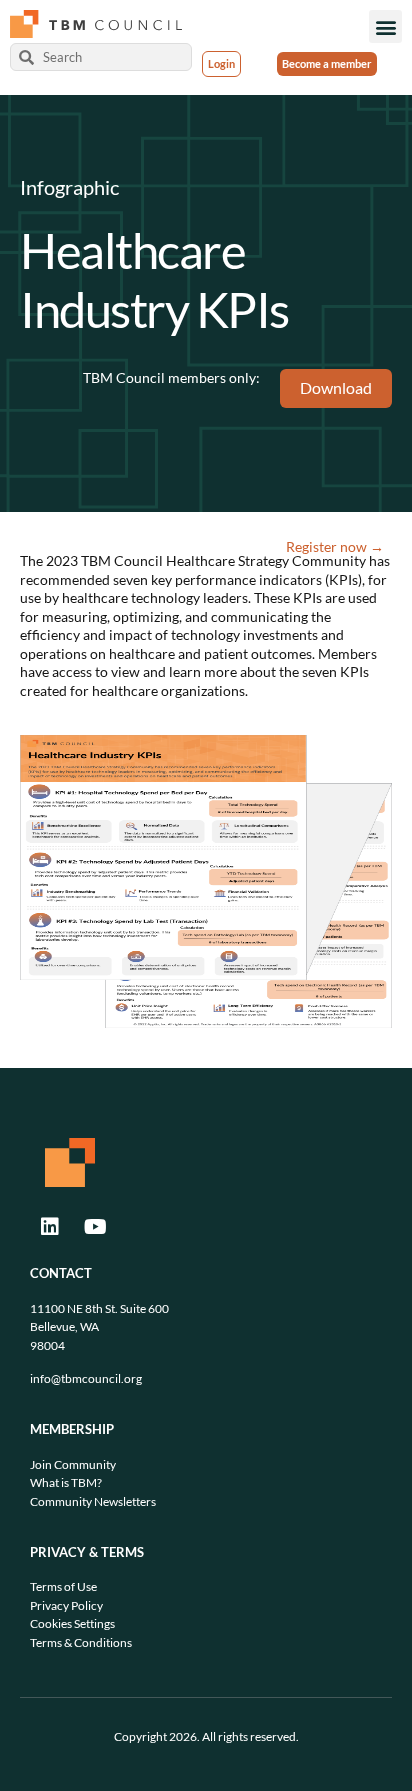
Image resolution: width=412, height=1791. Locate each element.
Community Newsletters (93, 1501)
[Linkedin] (50, 1227)
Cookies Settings (72, 1623)
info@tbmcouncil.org (86, 1378)
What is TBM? (66, 1482)
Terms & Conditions (81, 1642)
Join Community (73, 1464)
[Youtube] (95, 1227)
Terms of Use (63, 1586)
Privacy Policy (66, 1605)
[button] (385, 26)
